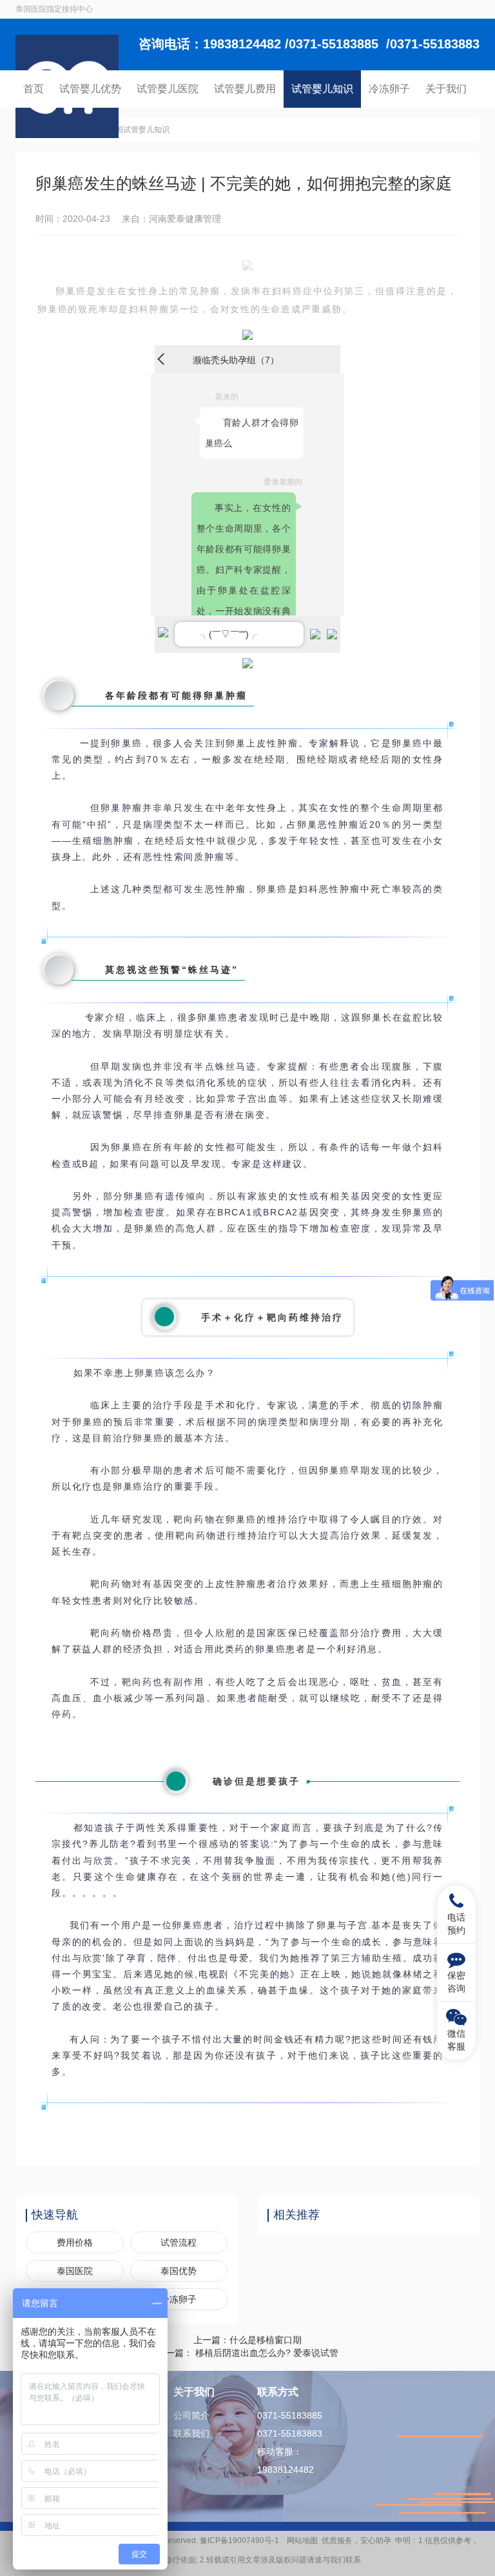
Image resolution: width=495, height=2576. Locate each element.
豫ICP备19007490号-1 (241, 2541)
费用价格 (75, 2242)
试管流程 (179, 2242)
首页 (34, 89)
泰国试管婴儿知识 (139, 130)
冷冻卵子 (389, 89)
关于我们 (446, 89)
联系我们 (191, 2433)
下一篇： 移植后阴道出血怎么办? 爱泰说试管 (247, 2353)
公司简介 (191, 2415)
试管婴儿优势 (90, 89)
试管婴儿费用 (245, 89)
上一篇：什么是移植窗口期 (247, 2340)
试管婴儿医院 (168, 89)
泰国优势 (179, 2271)
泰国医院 (75, 2271)
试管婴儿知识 (322, 89)
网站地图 (302, 2541)
